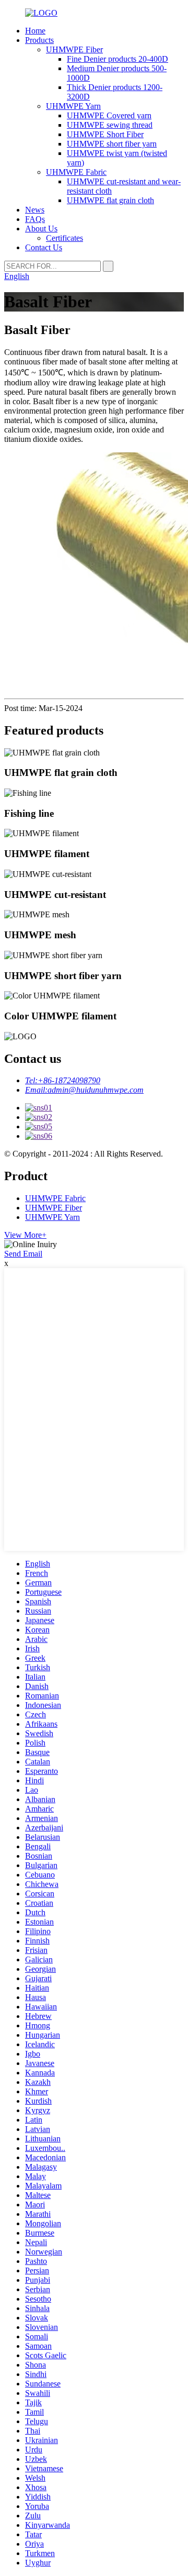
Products (39, 40)
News (35, 210)
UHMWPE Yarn (73, 106)
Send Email (23, 1254)
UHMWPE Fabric (76, 172)
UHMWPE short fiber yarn (112, 144)
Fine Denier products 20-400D (118, 59)
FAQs (35, 219)
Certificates (64, 238)
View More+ (25, 1235)
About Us (41, 229)
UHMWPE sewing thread (110, 125)
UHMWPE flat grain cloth (110, 200)
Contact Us (44, 247)
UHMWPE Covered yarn (109, 115)
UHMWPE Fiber (74, 49)
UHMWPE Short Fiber (105, 134)
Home (35, 31)
